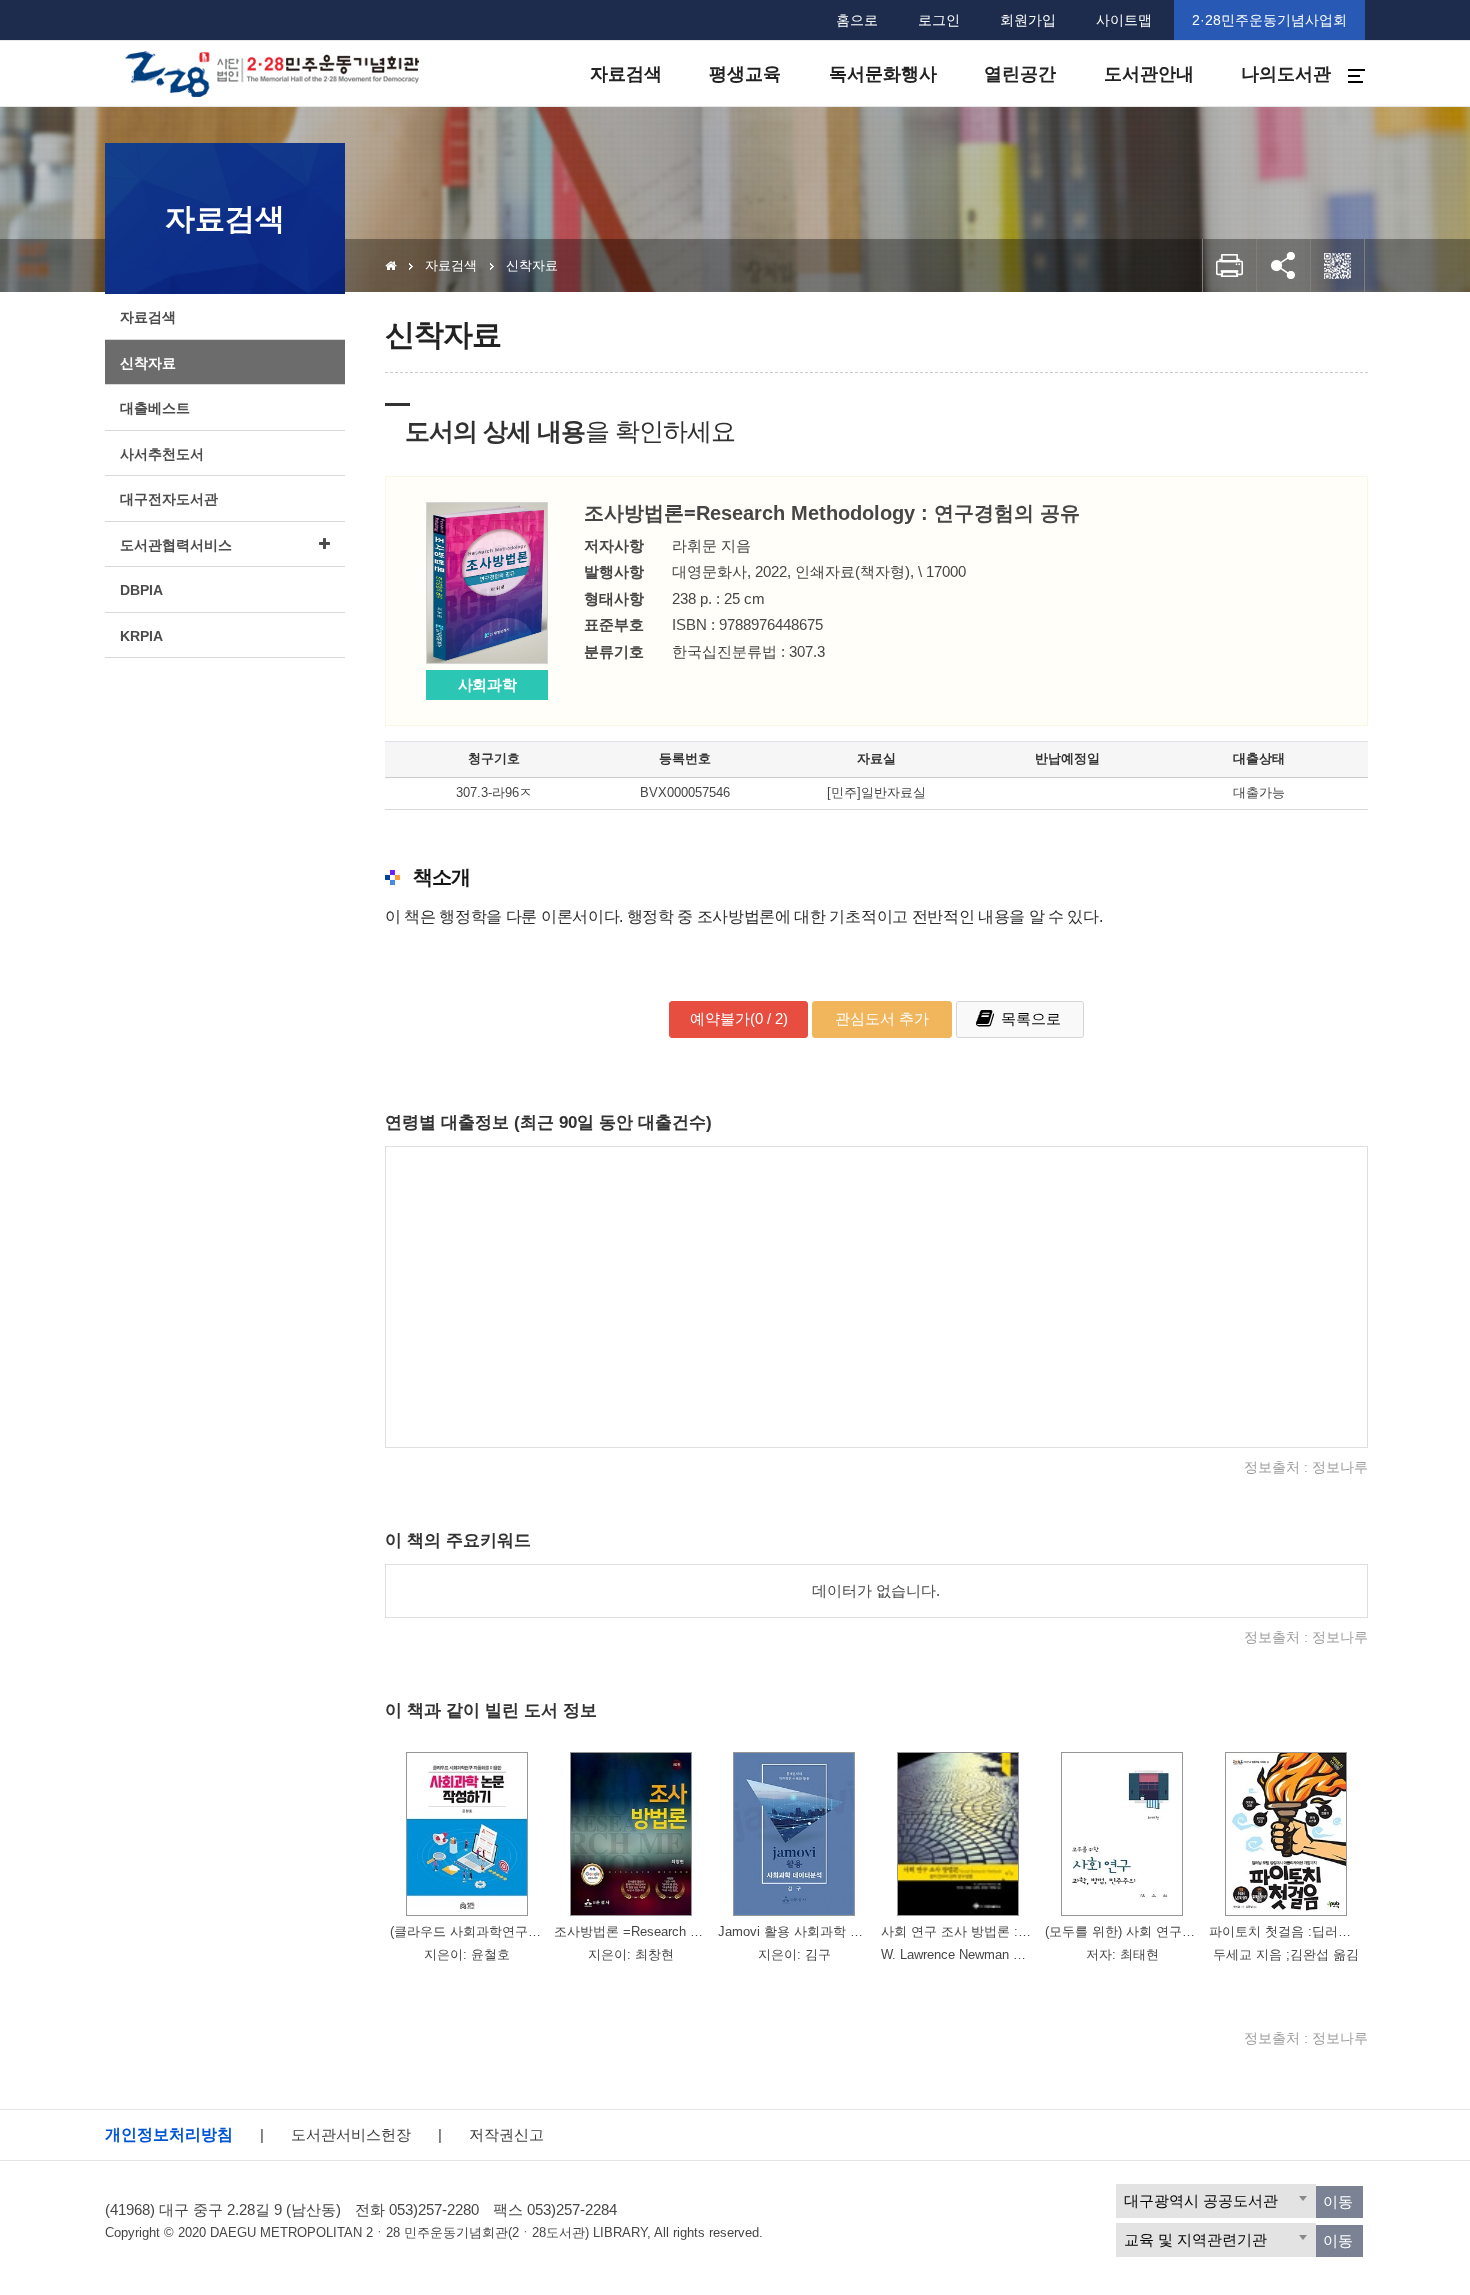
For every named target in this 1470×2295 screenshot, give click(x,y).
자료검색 (451, 265)
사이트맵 (1124, 20)
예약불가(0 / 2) (739, 1018)
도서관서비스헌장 (351, 2134)
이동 (1338, 2201)
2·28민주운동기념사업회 (1269, 20)
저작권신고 (506, 2134)
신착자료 (532, 265)
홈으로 (857, 20)
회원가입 (1028, 20)
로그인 (939, 20)
